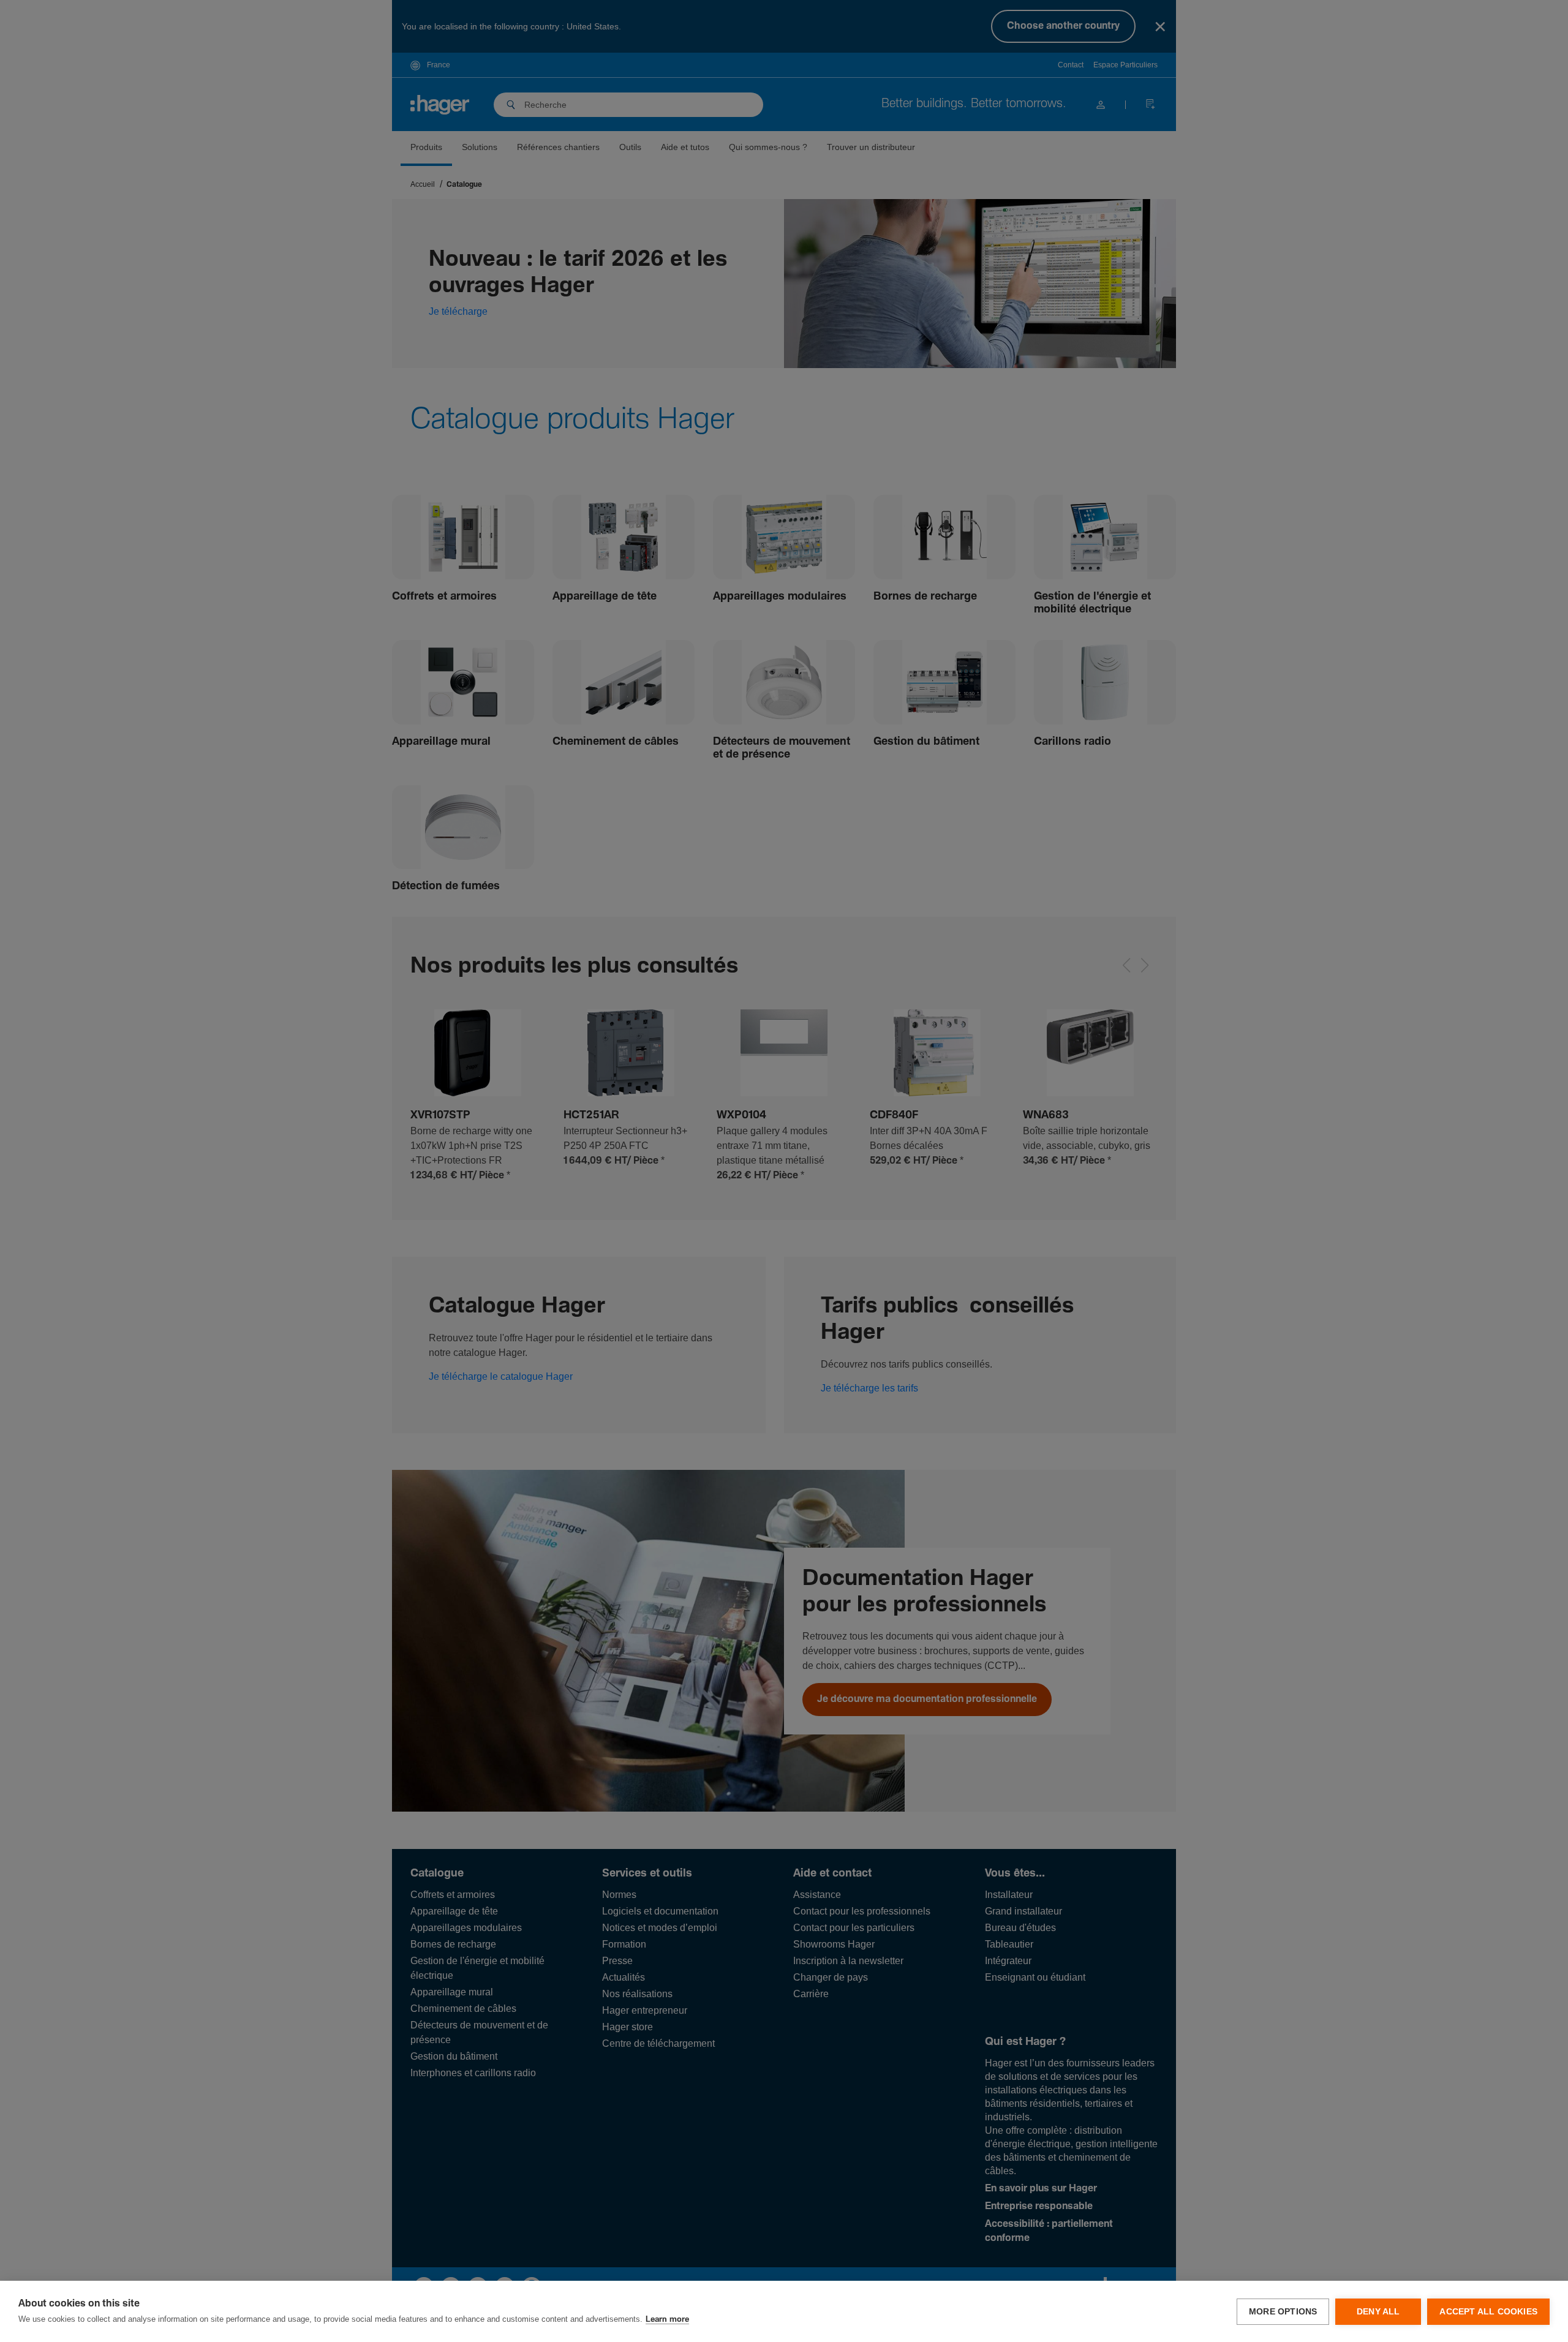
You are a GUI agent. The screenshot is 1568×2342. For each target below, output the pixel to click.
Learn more (667, 2320)
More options (1283, 2312)
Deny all (1378, 2312)
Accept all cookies (1488, 2312)
